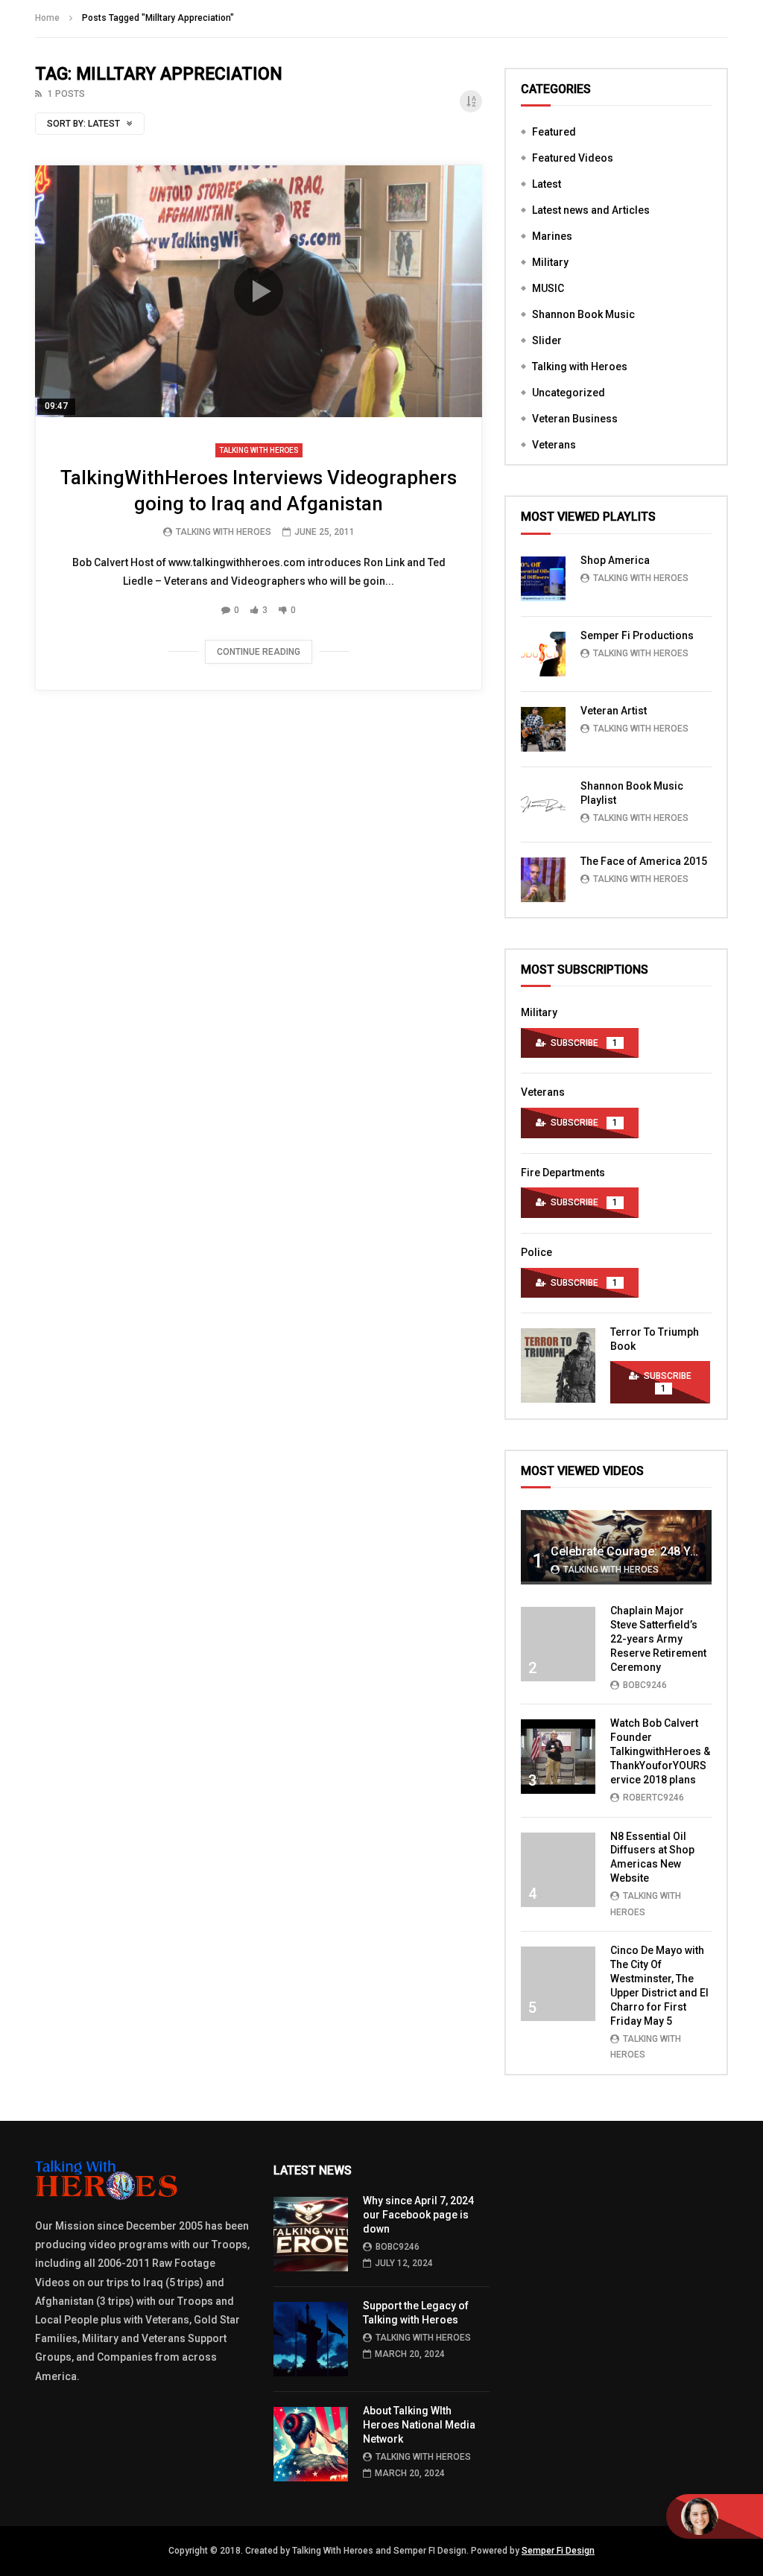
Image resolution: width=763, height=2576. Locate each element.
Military (550, 262)
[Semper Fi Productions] (543, 654)
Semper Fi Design (558, 2551)
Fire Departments (563, 1173)
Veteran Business (575, 419)
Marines (552, 236)
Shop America (615, 560)
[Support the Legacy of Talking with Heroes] (311, 2339)
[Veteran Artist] (543, 729)
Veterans (554, 445)
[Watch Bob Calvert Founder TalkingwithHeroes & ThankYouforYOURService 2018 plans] (558, 1757)
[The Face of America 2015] (543, 880)
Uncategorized (569, 393)
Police (536, 1252)
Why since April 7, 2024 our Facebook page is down (418, 2215)
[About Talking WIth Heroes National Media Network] (311, 2444)
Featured (554, 132)
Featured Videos (573, 158)
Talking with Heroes (259, 450)
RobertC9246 (653, 1798)
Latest (547, 184)
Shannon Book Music (583, 314)
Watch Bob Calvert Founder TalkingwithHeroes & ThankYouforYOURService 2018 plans (660, 1751)
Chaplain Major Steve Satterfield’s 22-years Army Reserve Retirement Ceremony (658, 1639)
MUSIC (548, 288)
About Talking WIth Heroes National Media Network (419, 2425)
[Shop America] (543, 579)
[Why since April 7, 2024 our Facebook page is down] (311, 2234)
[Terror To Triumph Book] (558, 1365)
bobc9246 (645, 1685)
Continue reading (259, 652)
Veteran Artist (614, 711)
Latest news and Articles (591, 210)
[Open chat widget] (715, 2516)
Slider (547, 340)
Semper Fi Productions (637, 635)
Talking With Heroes (224, 532)
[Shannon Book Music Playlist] (543, 805)
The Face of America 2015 (644, 861)
